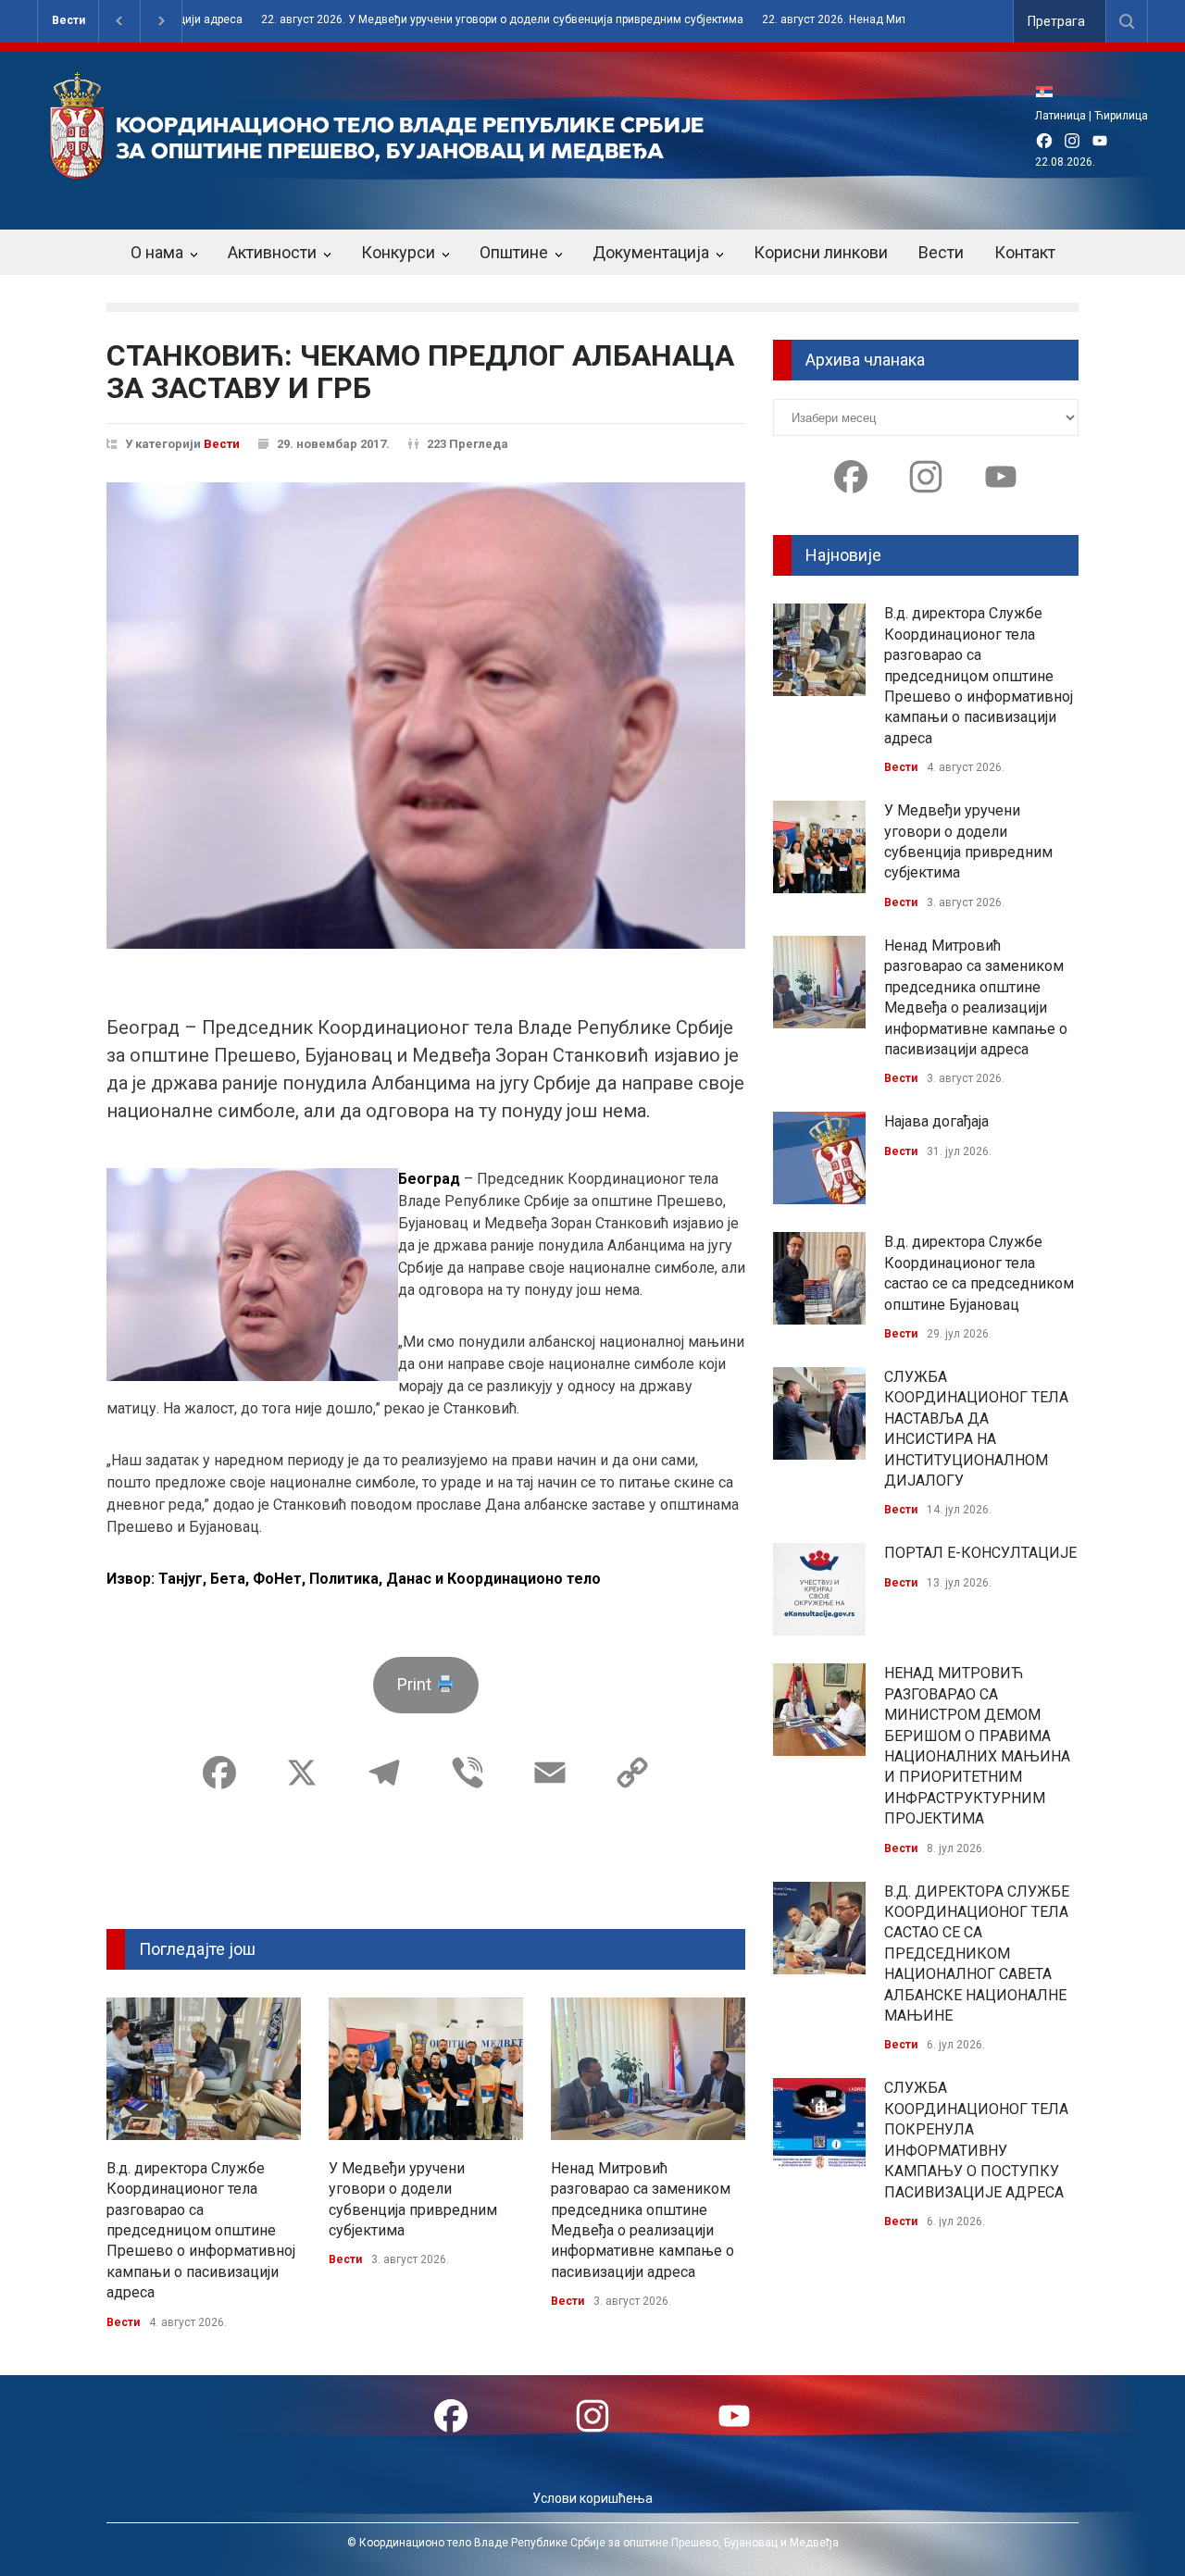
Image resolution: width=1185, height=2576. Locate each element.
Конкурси (398, 252)
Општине (514, 252)
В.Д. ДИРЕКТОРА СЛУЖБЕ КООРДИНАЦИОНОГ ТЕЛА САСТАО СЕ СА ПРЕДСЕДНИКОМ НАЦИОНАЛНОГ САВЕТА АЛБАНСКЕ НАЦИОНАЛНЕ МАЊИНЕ (977, 1954)
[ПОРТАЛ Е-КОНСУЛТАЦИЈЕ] (819, 1589)
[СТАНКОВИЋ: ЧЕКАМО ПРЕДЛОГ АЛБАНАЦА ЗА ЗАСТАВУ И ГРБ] (426, 716)
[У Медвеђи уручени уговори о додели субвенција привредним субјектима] (426, 2069)
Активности (272, 252)
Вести (69, 20)
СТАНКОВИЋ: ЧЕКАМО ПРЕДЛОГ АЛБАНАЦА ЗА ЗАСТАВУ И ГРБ (420, 372)
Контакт (1025, 252)
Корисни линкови (821, 252)
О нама (157, 252)
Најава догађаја (936, 1121)
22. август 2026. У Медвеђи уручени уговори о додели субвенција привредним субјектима (446, 20)
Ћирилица (1121, 116)
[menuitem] (1049, 91)
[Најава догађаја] (819, 1158)
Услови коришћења (592, 2498)
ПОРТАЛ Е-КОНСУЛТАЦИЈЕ (980, 1553)
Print (416, 1684)
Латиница (1060, 116)
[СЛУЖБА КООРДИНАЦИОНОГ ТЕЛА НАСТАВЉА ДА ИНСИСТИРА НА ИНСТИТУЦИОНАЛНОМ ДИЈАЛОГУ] (819, 1413)
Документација (651, 252)
